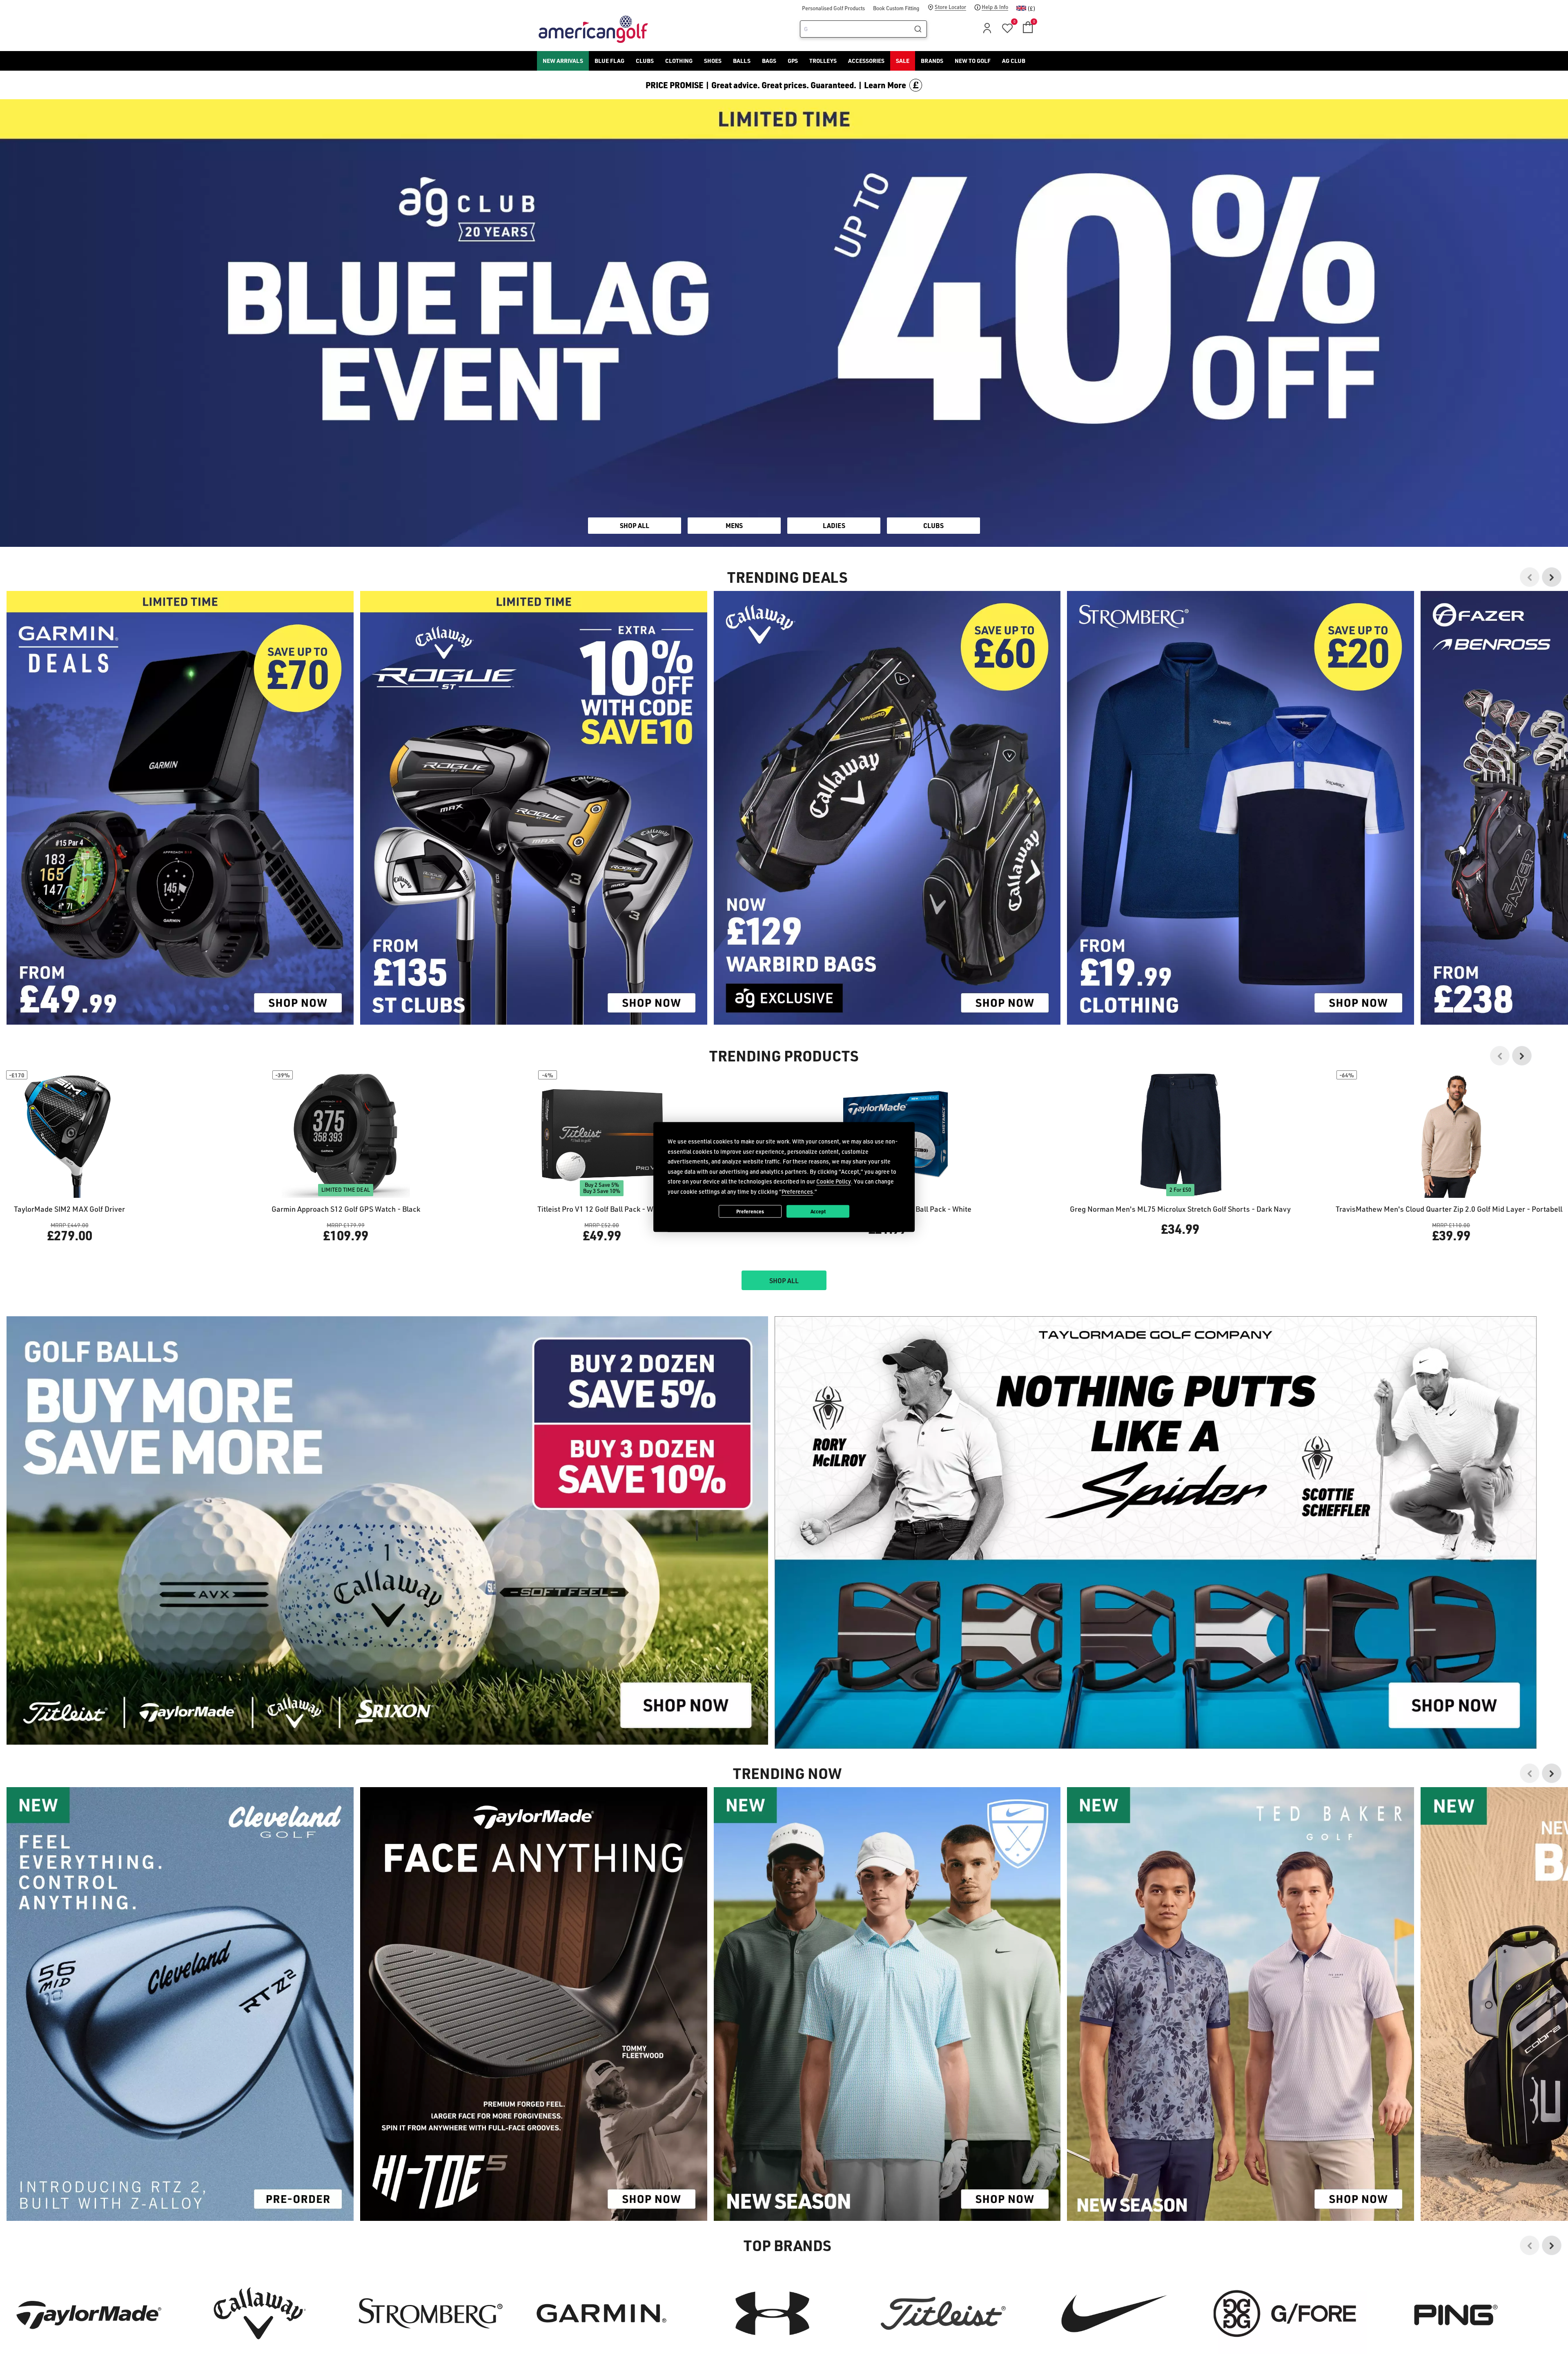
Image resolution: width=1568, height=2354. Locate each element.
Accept (818, 1211)
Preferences (750, 1211)
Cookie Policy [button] (834, 1181)
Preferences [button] (797, 1191)
